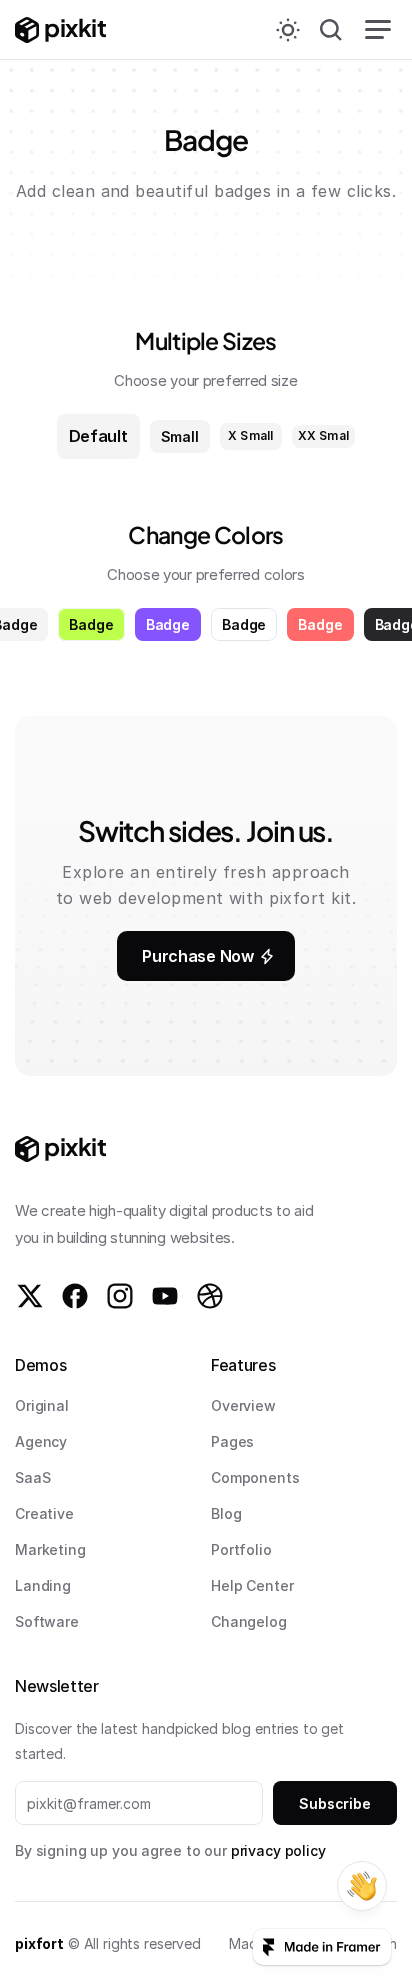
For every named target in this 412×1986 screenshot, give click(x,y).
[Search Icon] (331, 30)
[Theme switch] (288, 30)
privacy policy (278, 1850)
